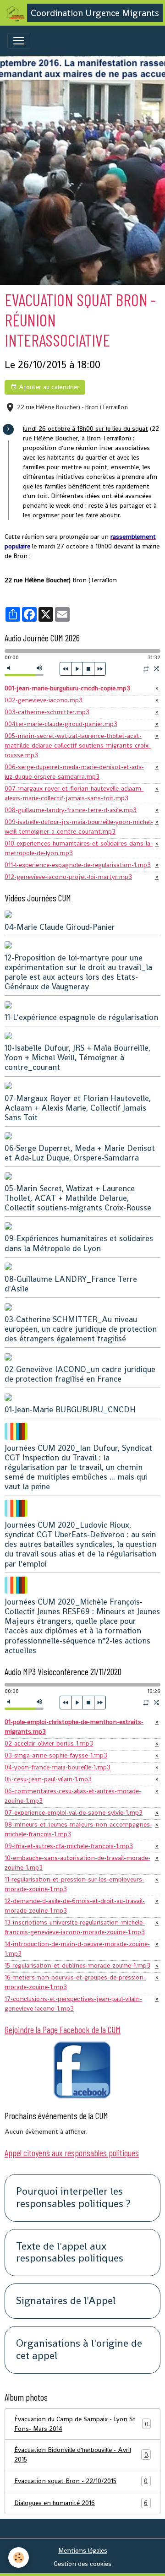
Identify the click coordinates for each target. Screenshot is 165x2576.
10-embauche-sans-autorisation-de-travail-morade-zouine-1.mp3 (77, 1863)
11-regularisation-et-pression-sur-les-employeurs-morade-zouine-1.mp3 (74, 1884)
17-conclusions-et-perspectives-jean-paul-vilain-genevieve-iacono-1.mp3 (73, 2004)
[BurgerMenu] (19, 41)
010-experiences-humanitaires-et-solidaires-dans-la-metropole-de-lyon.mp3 (79, 848)
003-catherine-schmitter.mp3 (47, 712)
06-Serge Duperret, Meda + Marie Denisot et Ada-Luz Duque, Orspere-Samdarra (80, 1153)
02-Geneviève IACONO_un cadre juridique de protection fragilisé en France (80, 1374)
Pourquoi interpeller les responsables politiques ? (73, 2198)
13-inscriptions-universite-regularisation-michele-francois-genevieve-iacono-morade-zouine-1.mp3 (75, 1927)
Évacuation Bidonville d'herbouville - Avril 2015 (81, 2454)
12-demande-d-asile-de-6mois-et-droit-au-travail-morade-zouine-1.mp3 (75, 1906)
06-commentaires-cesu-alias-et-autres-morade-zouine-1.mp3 (73, 1796)
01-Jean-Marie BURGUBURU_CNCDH (70, 1410)
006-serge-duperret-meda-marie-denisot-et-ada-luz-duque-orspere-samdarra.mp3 (74, 772)
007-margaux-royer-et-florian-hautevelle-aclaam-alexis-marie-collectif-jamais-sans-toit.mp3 (74, 793)
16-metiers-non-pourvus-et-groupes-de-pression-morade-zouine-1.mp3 (75, 1982)
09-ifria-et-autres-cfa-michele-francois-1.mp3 (69, 1846)
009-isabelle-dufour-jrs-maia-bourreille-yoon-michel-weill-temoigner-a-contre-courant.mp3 (79, 827)
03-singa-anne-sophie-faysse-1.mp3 (56, 1755)
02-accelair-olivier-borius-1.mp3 (49, 1743)
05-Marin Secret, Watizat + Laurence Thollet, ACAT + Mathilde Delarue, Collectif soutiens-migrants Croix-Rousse (78, 1198)
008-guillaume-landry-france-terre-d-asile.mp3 (71, 810)
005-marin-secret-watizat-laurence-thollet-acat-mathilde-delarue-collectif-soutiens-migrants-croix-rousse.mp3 (78, 745)
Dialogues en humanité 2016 (81, 2503)
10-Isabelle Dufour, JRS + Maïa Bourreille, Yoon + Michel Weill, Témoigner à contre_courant (77, 1058)
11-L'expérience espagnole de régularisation (81, 1017)
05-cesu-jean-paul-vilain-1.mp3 (48, 1779)
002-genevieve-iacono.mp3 (44, 700)
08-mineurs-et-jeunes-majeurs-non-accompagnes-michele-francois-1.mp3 (78, 1829)
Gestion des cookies (82, 2564)
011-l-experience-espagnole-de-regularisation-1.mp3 (78, 865)
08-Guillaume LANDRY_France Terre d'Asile (71, 1284)
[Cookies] (19, 2557)
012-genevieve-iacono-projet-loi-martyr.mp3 (68, 877)
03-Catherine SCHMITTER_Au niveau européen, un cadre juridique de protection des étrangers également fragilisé (81, 1329)
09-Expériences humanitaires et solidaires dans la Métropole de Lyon (79, 1243)
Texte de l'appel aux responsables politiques (70, 2253)
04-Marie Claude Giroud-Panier (60, 927)
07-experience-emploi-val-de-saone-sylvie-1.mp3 (74, 1812)
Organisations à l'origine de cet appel (79, 2350)
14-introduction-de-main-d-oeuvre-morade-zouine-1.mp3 (77, 1949)
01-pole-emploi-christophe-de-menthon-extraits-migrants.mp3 (74, 1727)
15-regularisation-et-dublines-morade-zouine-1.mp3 (77, 1965)
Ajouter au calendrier (48, 387)
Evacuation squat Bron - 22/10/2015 (81, 2481)
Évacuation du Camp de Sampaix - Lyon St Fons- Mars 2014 (81, 2424)
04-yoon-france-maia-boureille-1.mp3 (58, 1767)
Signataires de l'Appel (66, 2301)
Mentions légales (83, 2550)
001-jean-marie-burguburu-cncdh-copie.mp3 (67, 688)
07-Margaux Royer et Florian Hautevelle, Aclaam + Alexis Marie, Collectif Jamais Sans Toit (78, 1108)
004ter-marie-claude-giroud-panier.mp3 (61, 724)
